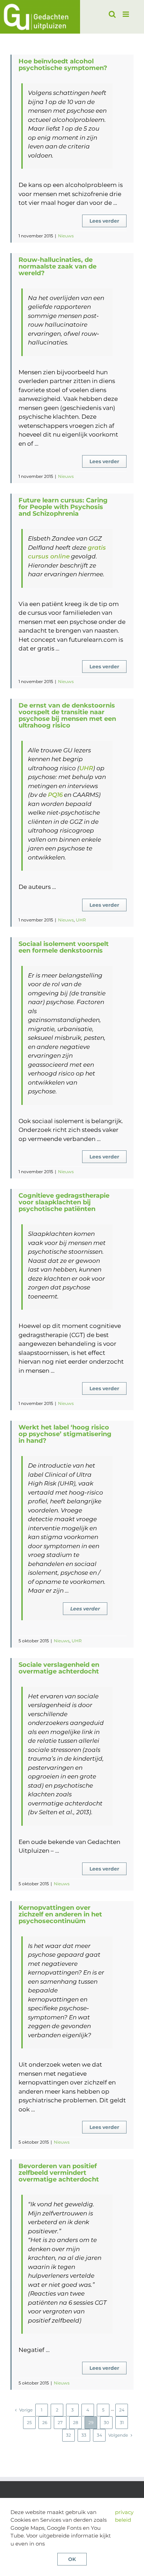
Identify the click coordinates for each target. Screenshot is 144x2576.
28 (76, 2422)
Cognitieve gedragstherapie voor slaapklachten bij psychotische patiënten (64, 1202)
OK (72, 2559)
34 (99, 2435)
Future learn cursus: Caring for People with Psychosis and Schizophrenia (63, 507)
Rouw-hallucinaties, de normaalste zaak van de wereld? (57, 266)
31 (122, 2422)
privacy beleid (124, 2516)
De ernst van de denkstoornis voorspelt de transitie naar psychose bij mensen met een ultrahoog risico (67, 715)
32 (69, 2435)
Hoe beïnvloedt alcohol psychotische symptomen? (63, 65)
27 (60, 2422)
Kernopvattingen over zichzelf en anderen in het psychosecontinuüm (60, 1914)
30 (106, 2422)
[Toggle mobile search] (112, 14)
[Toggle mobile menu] (126, 14)
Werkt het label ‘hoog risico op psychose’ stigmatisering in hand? (65, 1434)
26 (45, 2422)
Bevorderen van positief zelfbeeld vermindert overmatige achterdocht (59, 2173)
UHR (86, 768)
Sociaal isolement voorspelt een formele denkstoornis (64, 947)
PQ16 (55, 795)
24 (122, 2410)
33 (84, 2435)
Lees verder (104, 221)
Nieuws (66, 236)
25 (29, 2422)
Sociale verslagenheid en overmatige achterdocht (59, 1668)
